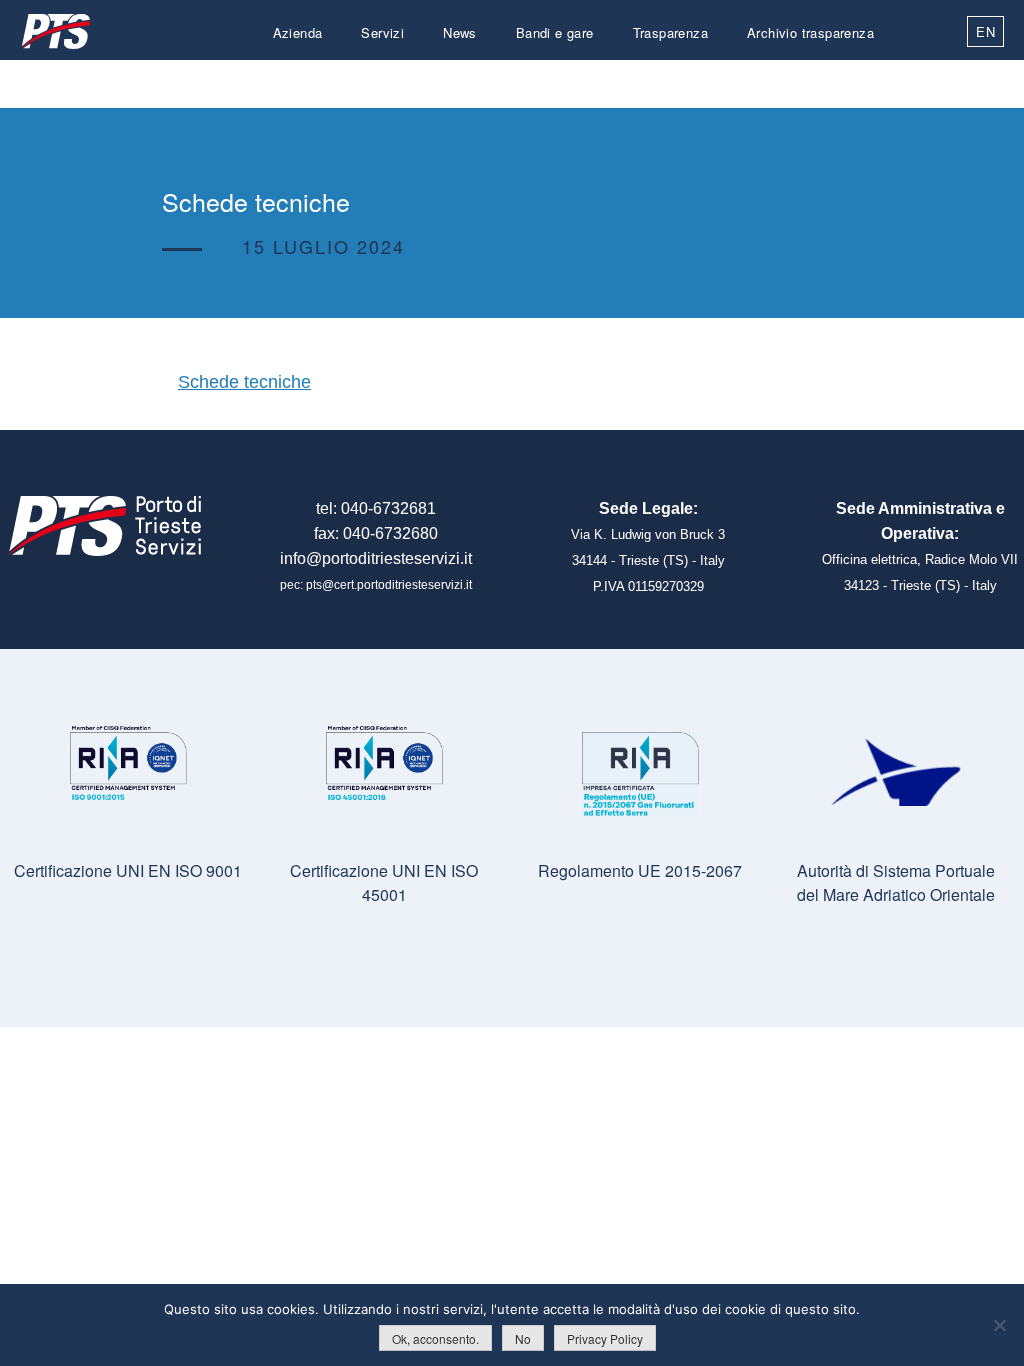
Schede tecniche (244, 382)
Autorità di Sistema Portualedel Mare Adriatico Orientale (896, 882)
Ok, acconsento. (435, 1338)
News (460, 32)
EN (985, 31)
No (523, 1338)
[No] (999, 1325)
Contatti (850, 80)
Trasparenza (670, 32)
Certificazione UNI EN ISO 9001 (128, 870)
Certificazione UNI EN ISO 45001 (384, 882)
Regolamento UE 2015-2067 (640, 870)
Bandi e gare (555, 32)
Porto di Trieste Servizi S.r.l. (55, 31)
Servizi (382, 32)
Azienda (298, 32)
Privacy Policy (605, 1338)
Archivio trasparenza (810, 32)
